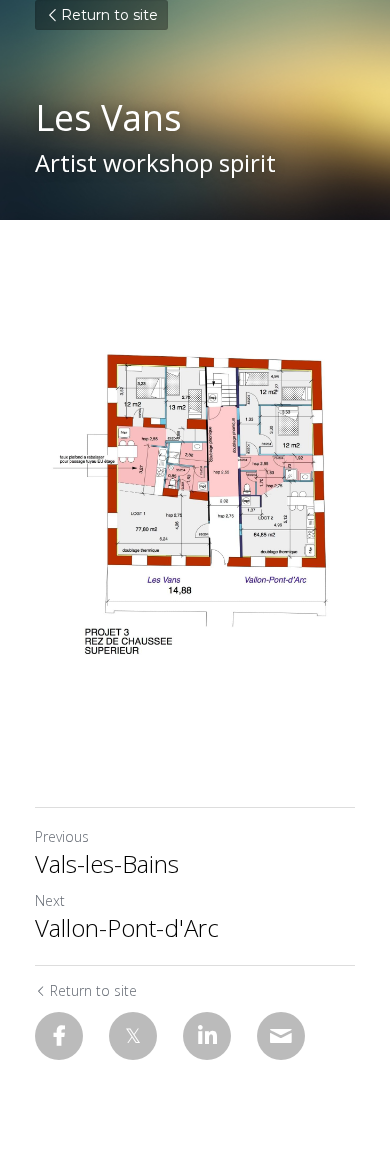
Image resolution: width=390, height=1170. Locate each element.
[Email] (281, 1036)
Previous (62, 836)
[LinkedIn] (207, 1036)
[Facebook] (59, 1036)
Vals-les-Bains (107, 864)
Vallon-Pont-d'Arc (127, 928)
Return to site (109, 15)
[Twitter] (133, 1036)
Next (50, 900)
